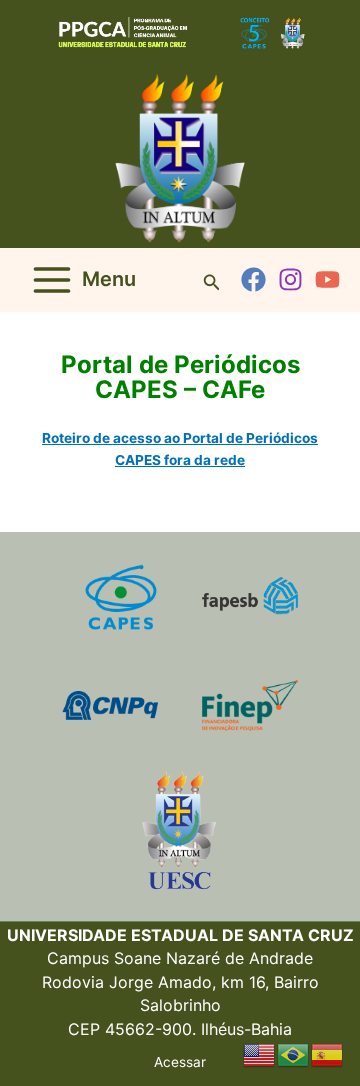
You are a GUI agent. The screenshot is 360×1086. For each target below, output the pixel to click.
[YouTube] (327, 279)
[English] (260, 1054)
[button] (212, 280)
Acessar (180, 1062)
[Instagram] (290, 279)
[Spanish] (328, 1054)
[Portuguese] (294, 1054)
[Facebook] (253, 279)
